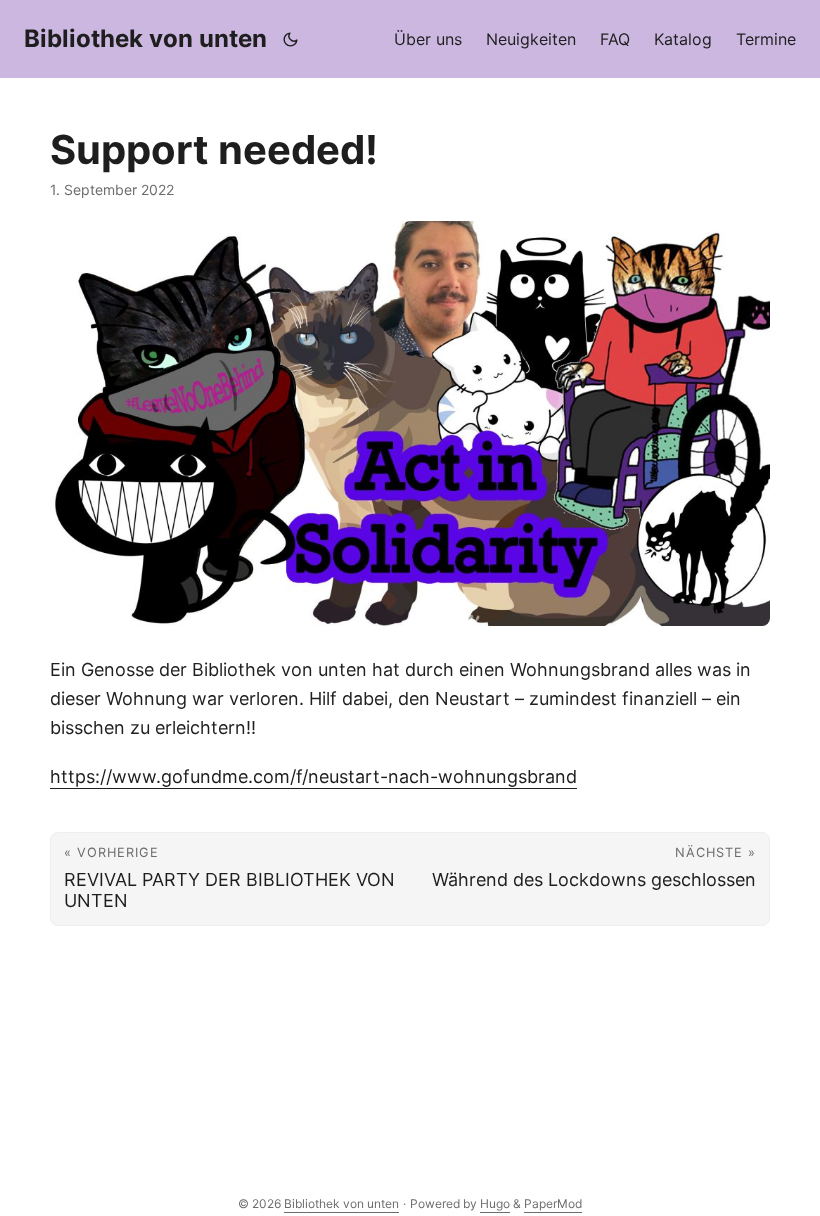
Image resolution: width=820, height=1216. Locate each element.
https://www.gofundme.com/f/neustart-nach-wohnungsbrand (313, 776)
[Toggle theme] (291, 39)
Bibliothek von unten (145, 38)
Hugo (495, 1203)
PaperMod (553, 1203)
